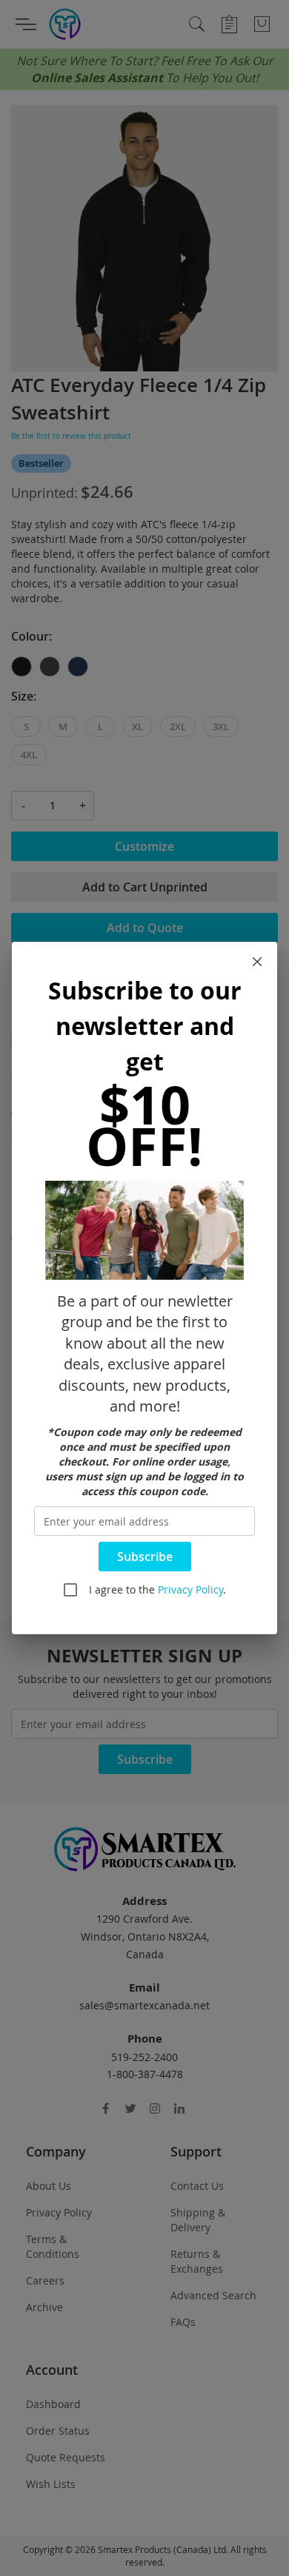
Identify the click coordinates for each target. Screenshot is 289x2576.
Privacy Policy (190, 1589)
